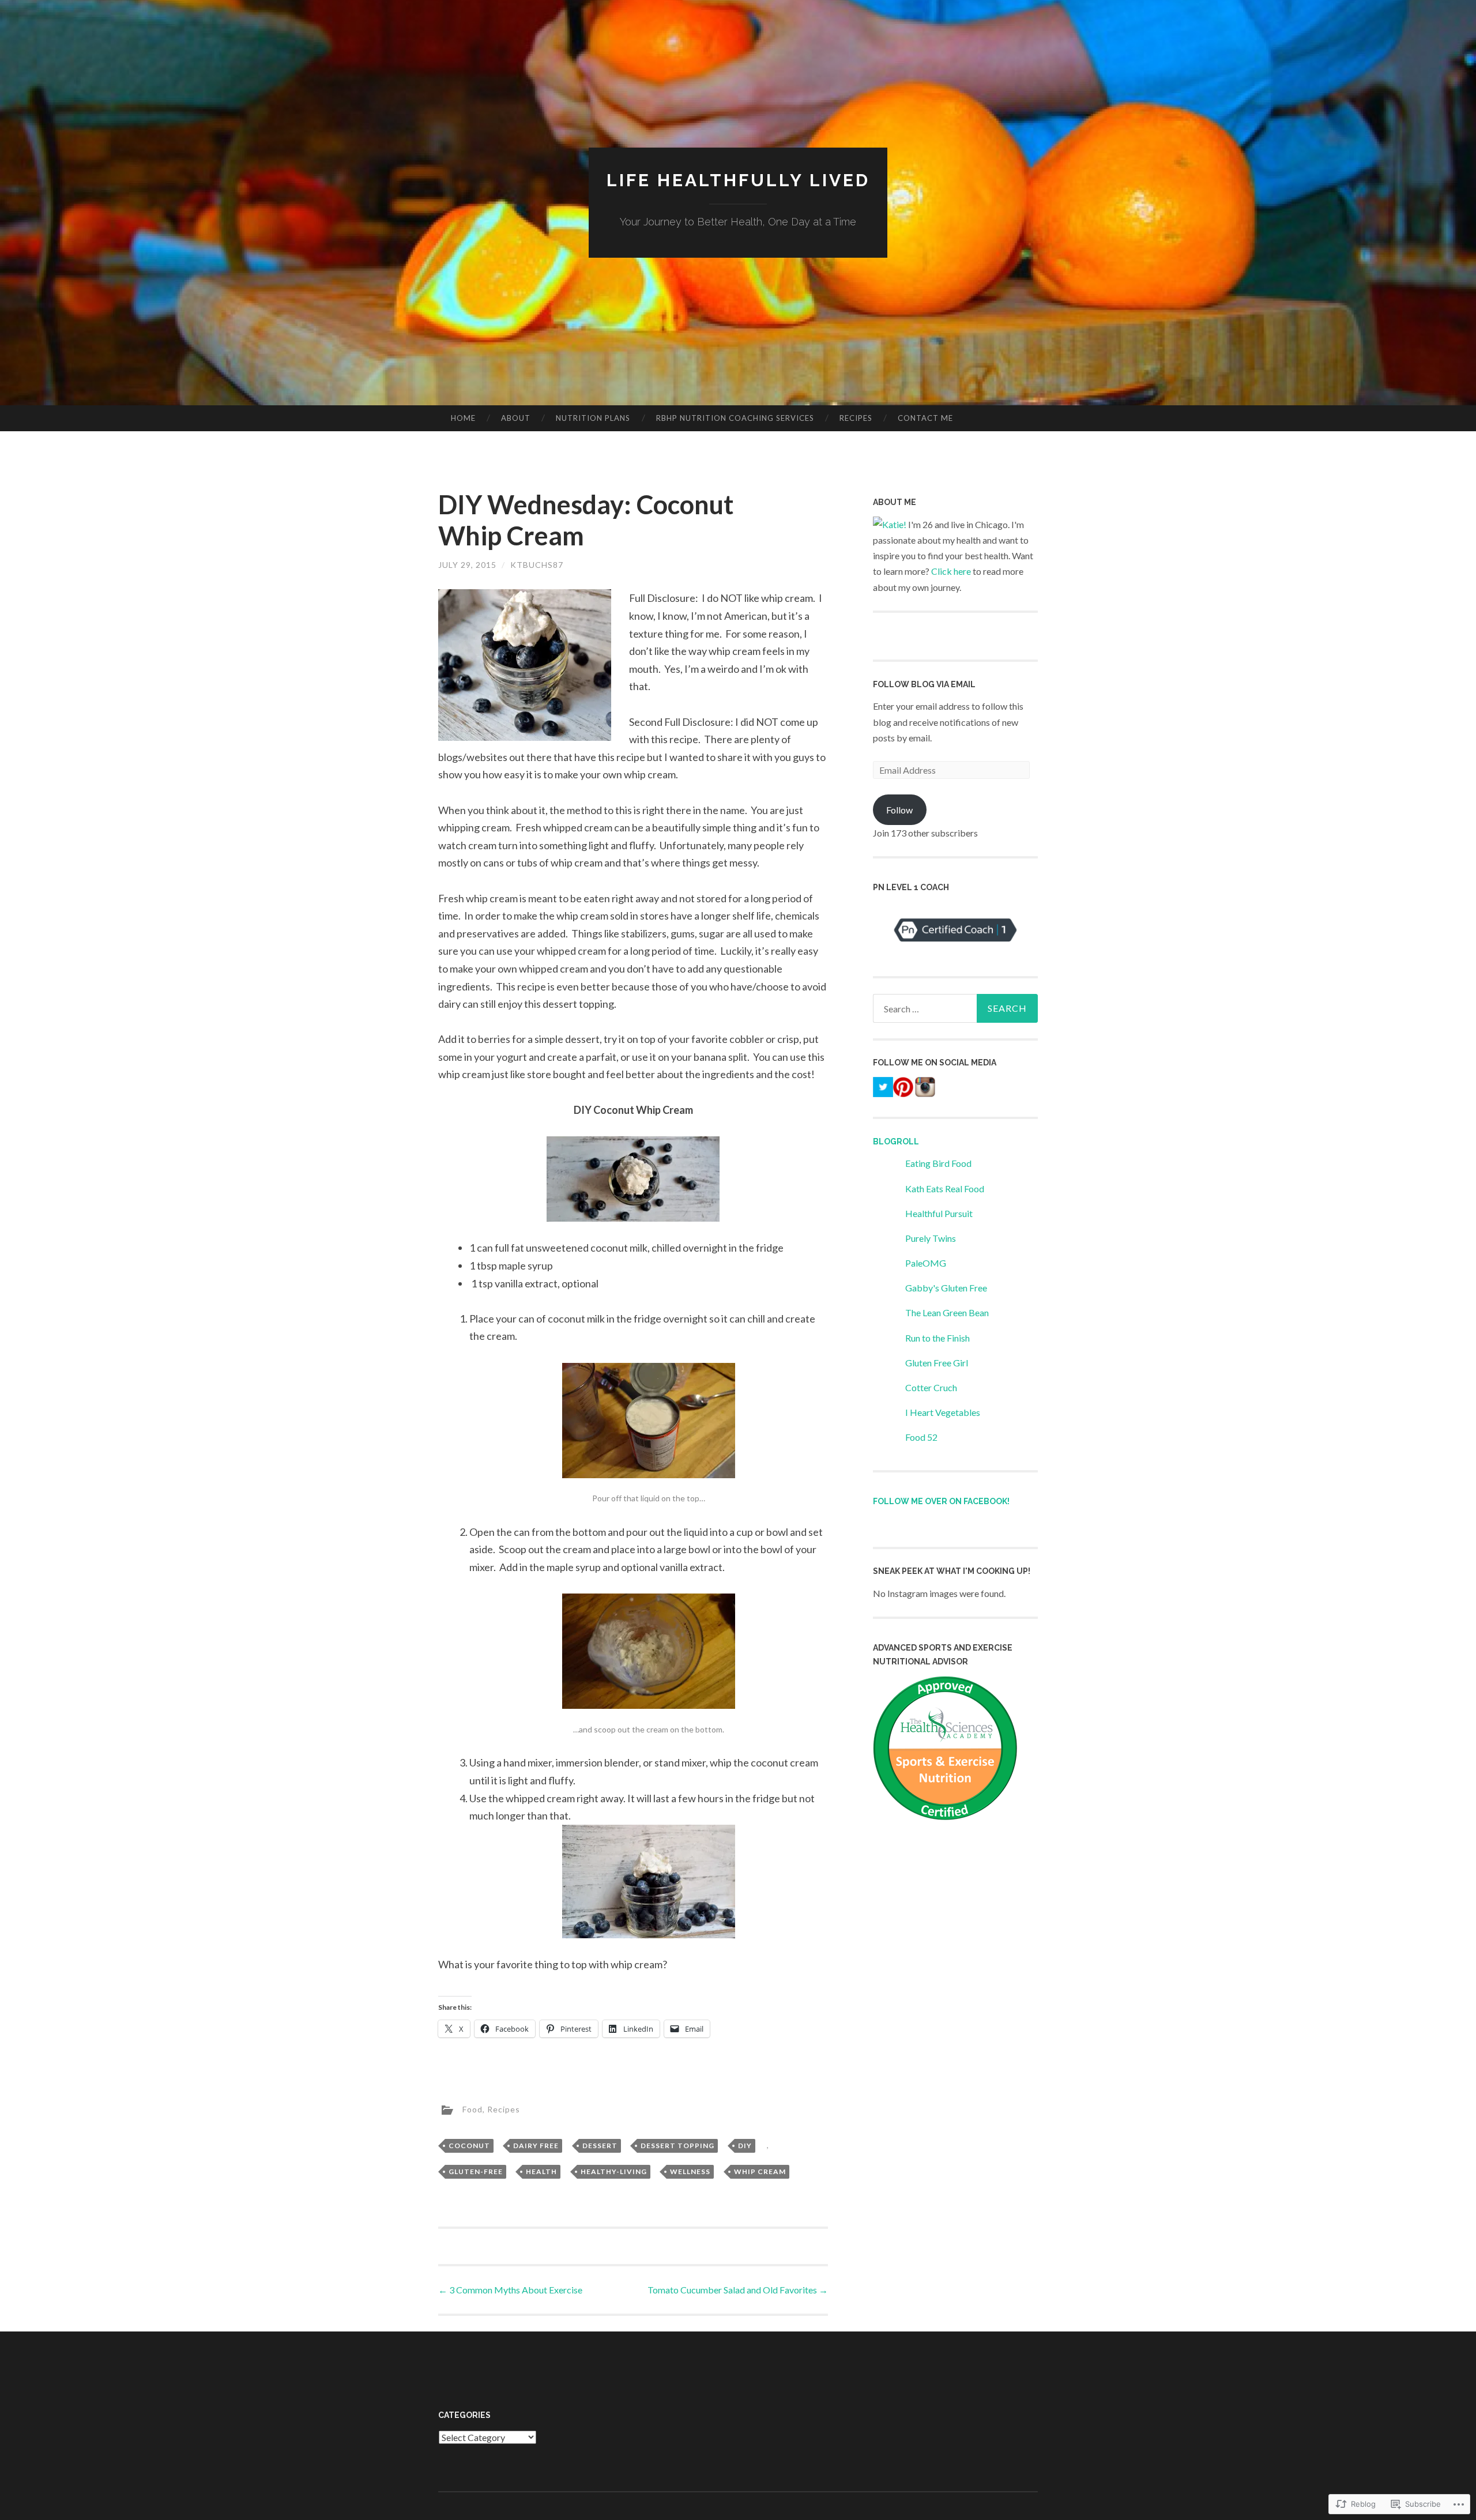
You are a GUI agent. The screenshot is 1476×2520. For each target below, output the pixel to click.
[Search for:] (955, 1008)
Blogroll (896, 1142)
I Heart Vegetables (943, 1412)
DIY (745, 2146)
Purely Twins (931, 1238)
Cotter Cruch (931, 1387)
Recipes (856, 418)
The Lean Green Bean (947, 1312)
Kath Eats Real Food (945, 1189)
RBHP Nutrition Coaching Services (735, 418)
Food (472, 2109)
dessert (600, 2146)
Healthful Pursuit (939, 1213)
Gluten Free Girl (937, 1363)
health (541, 2171)
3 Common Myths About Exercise (510, 2290)
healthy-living (614, 2171)
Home (463, 418)
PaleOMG (926, 1263)
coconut (469, 2146)
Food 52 (921, 1437)
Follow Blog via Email (924, 684)
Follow (899, 810)
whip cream (760, 2171)
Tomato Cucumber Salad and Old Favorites (738, 2290)
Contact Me (925, 418)
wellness (690, 2171)
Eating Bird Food (938, 1163)
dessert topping (677, 2146)
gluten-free (476, 2171)
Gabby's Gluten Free (946, 1288)
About (516, 418)
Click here (951, 571)
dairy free (536, 2146)
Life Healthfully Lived (738, 180)
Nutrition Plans (593, 418)
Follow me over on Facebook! (941, 1501)
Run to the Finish (937, 1338)
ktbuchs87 (537, 565)
